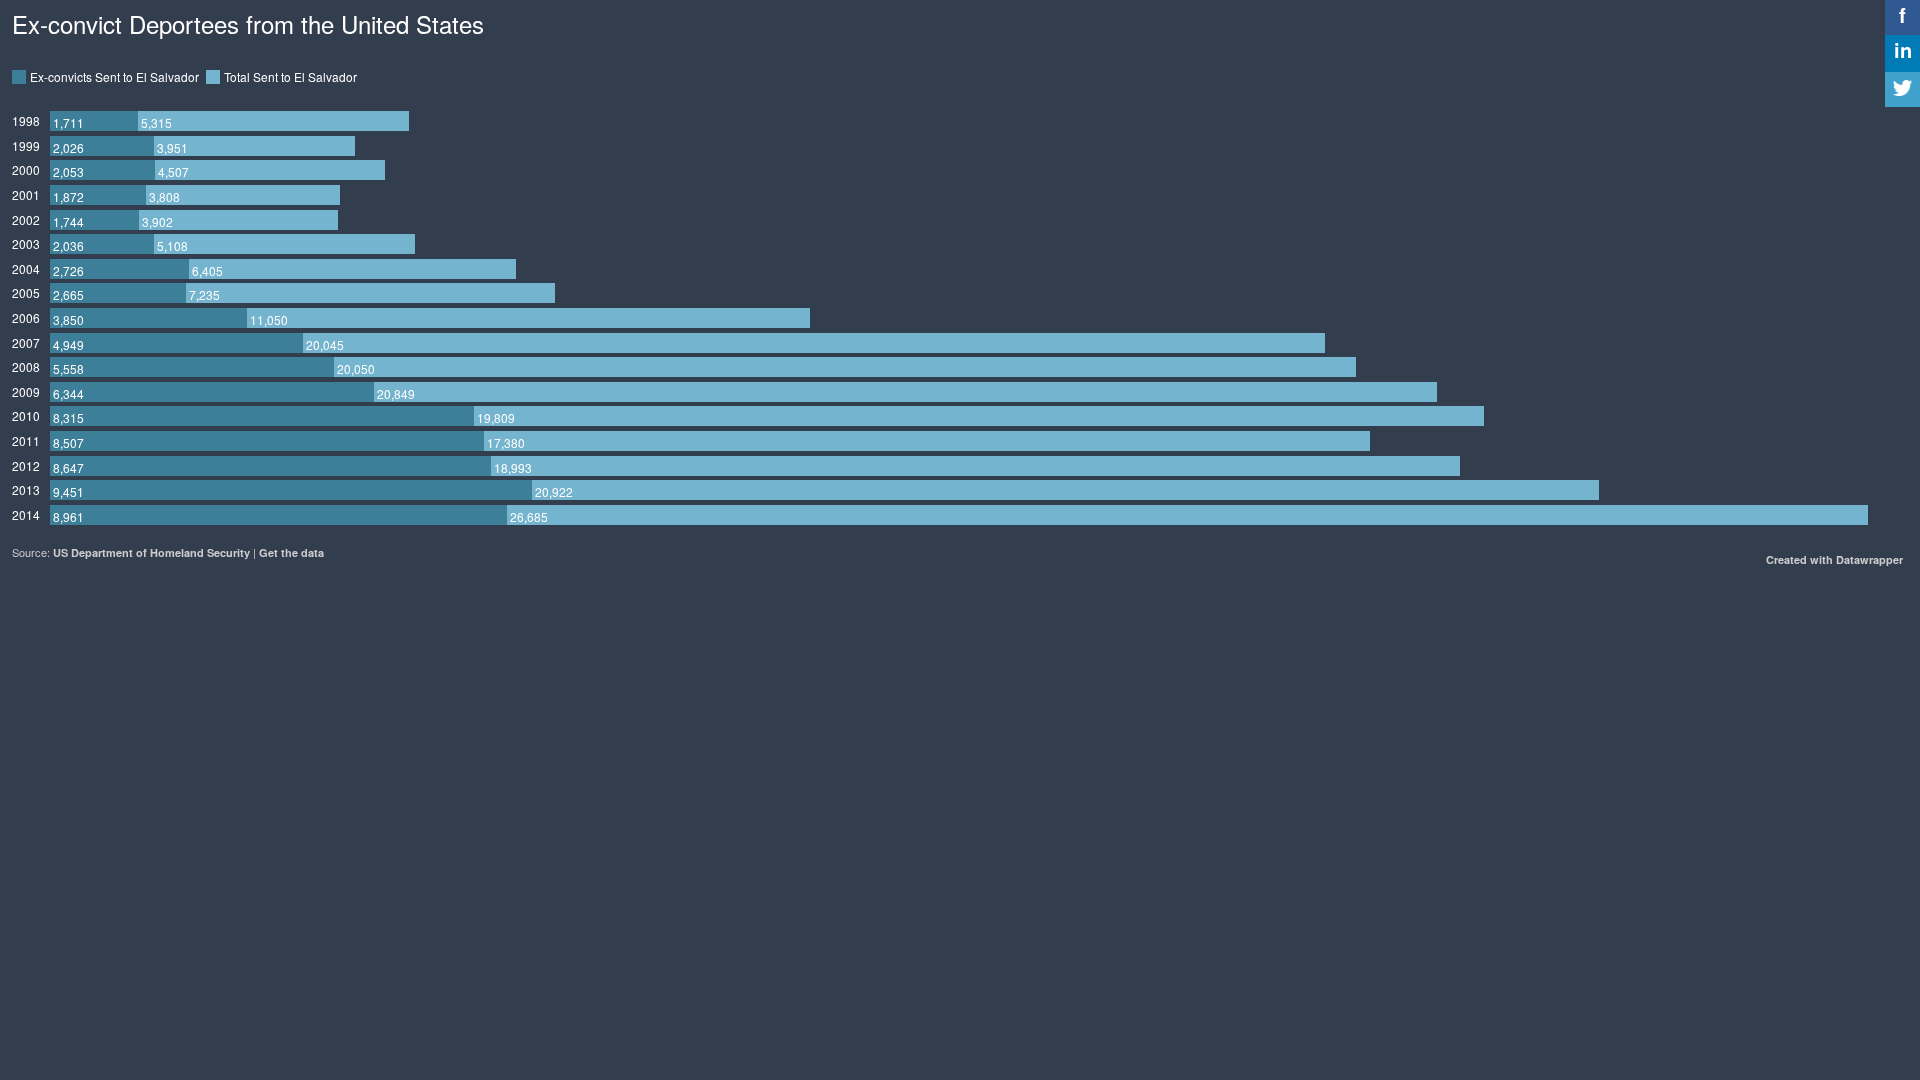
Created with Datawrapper (1834, 559)
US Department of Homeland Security (151, 552)
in (1903, 49)
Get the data (291, 552)
